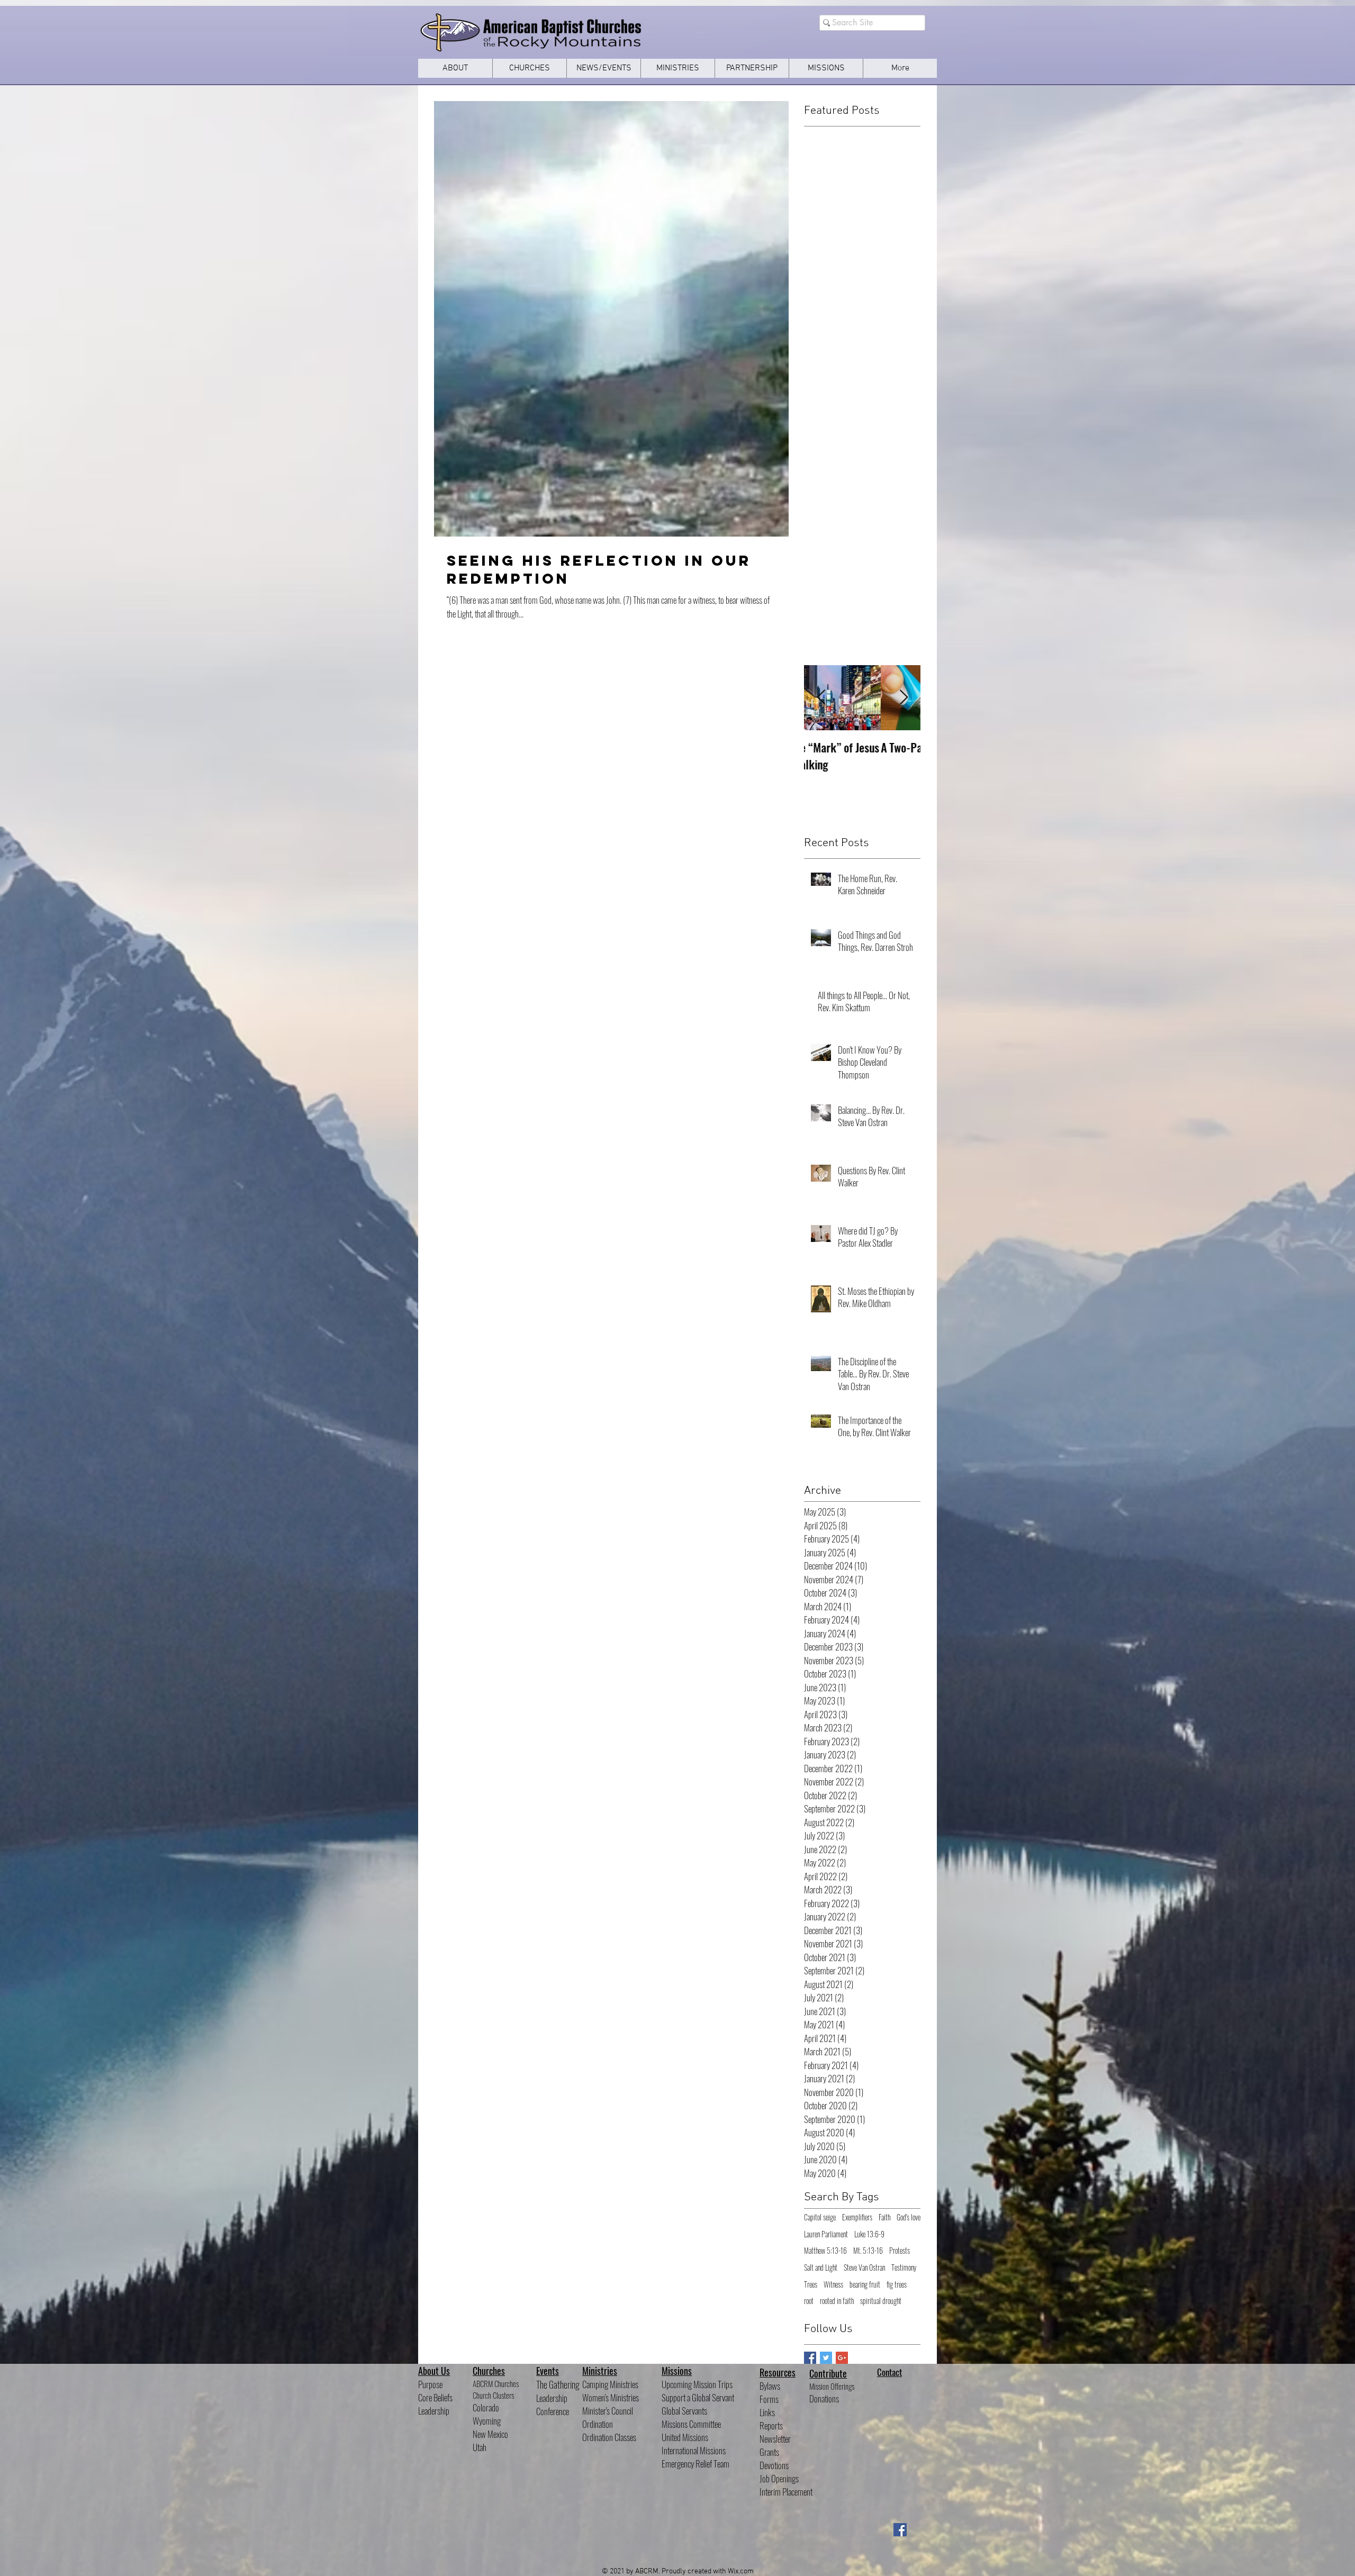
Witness (833, 2284)
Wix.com (741, 2572)
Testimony (904, 2267)
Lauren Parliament (826, 2234)
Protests (900, 2251)
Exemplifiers (857, 2217)
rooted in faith (837, 2301)
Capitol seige (820, 2217)
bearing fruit (865, 2284)
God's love (909, 2217)
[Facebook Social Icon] (900, 2530)
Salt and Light (821, 2267)
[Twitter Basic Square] (826, 2358)
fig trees (897, 2284)
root (809, 2301)
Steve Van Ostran (864, 2267)
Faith (884, 2217)
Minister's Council (608, 2411)
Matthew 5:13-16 (825, 2251)
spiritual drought (881, 2301)
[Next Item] (904, 698)
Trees (811, 2284)
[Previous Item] (821, 698)
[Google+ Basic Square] (842, 2358)
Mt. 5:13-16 (868, 2251)
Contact (889, 2372)
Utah (480, 2447)
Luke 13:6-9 (869, 2234)
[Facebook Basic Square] (810, 2358)
